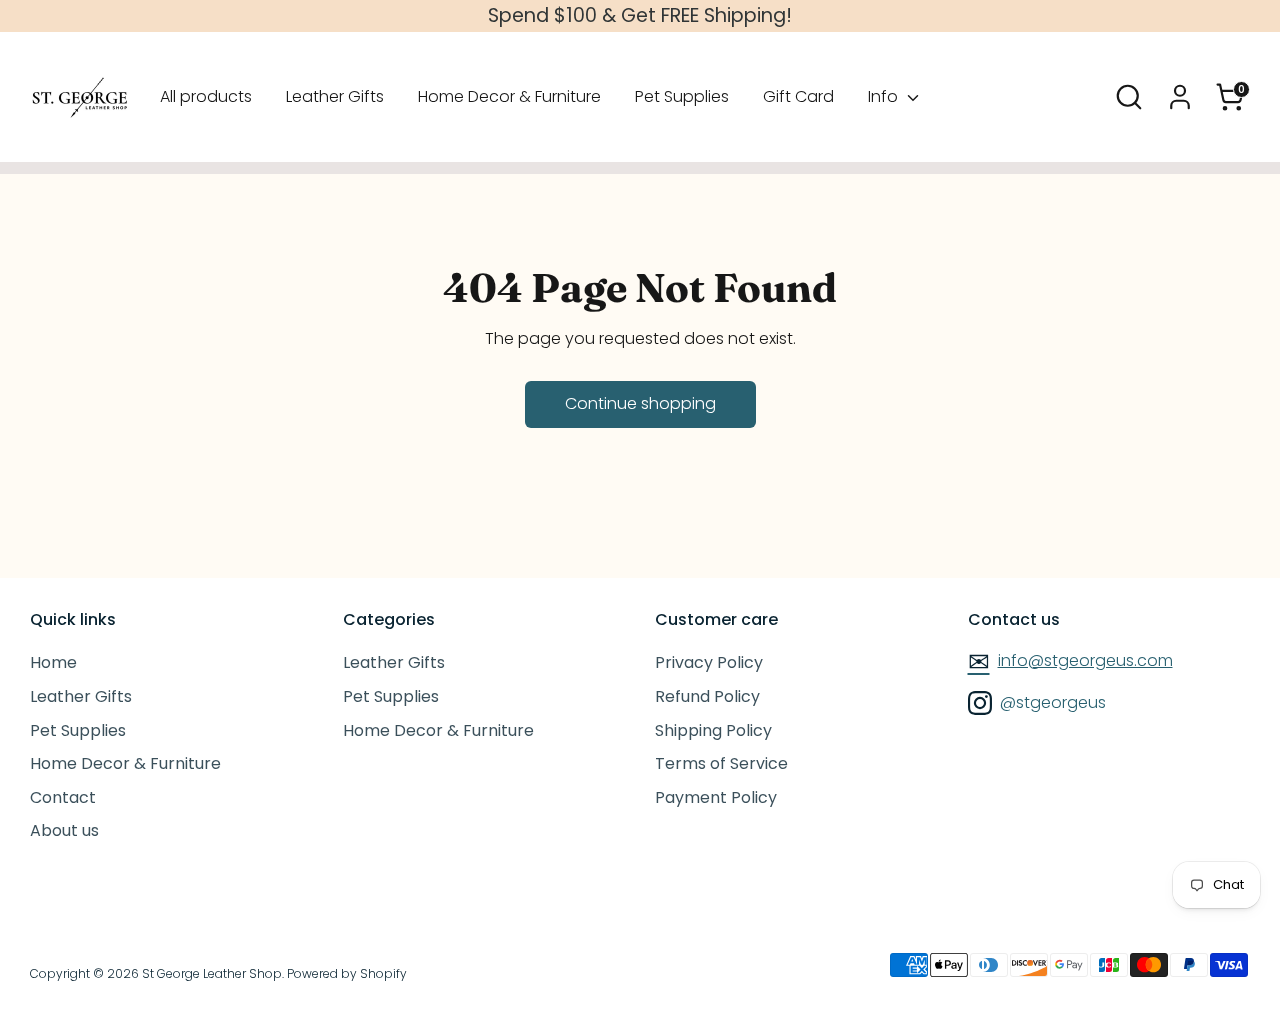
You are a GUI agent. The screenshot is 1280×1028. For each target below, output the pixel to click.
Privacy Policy (709, 662)
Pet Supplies (682, 96)
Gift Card (798, 96)
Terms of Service (721, 763)
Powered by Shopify (347, 973)
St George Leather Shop (212, 973)
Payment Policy (716, 797)
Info (885, 96)
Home (53, 662)
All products (206, 96)
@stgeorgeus (1051, 702)
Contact (63, 797)
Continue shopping (640, 403)
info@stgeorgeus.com (1070, 660)
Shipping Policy (713, 730)
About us (64, 830)
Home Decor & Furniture (509, 96)
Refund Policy (707, 696)
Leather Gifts (335, 96)
